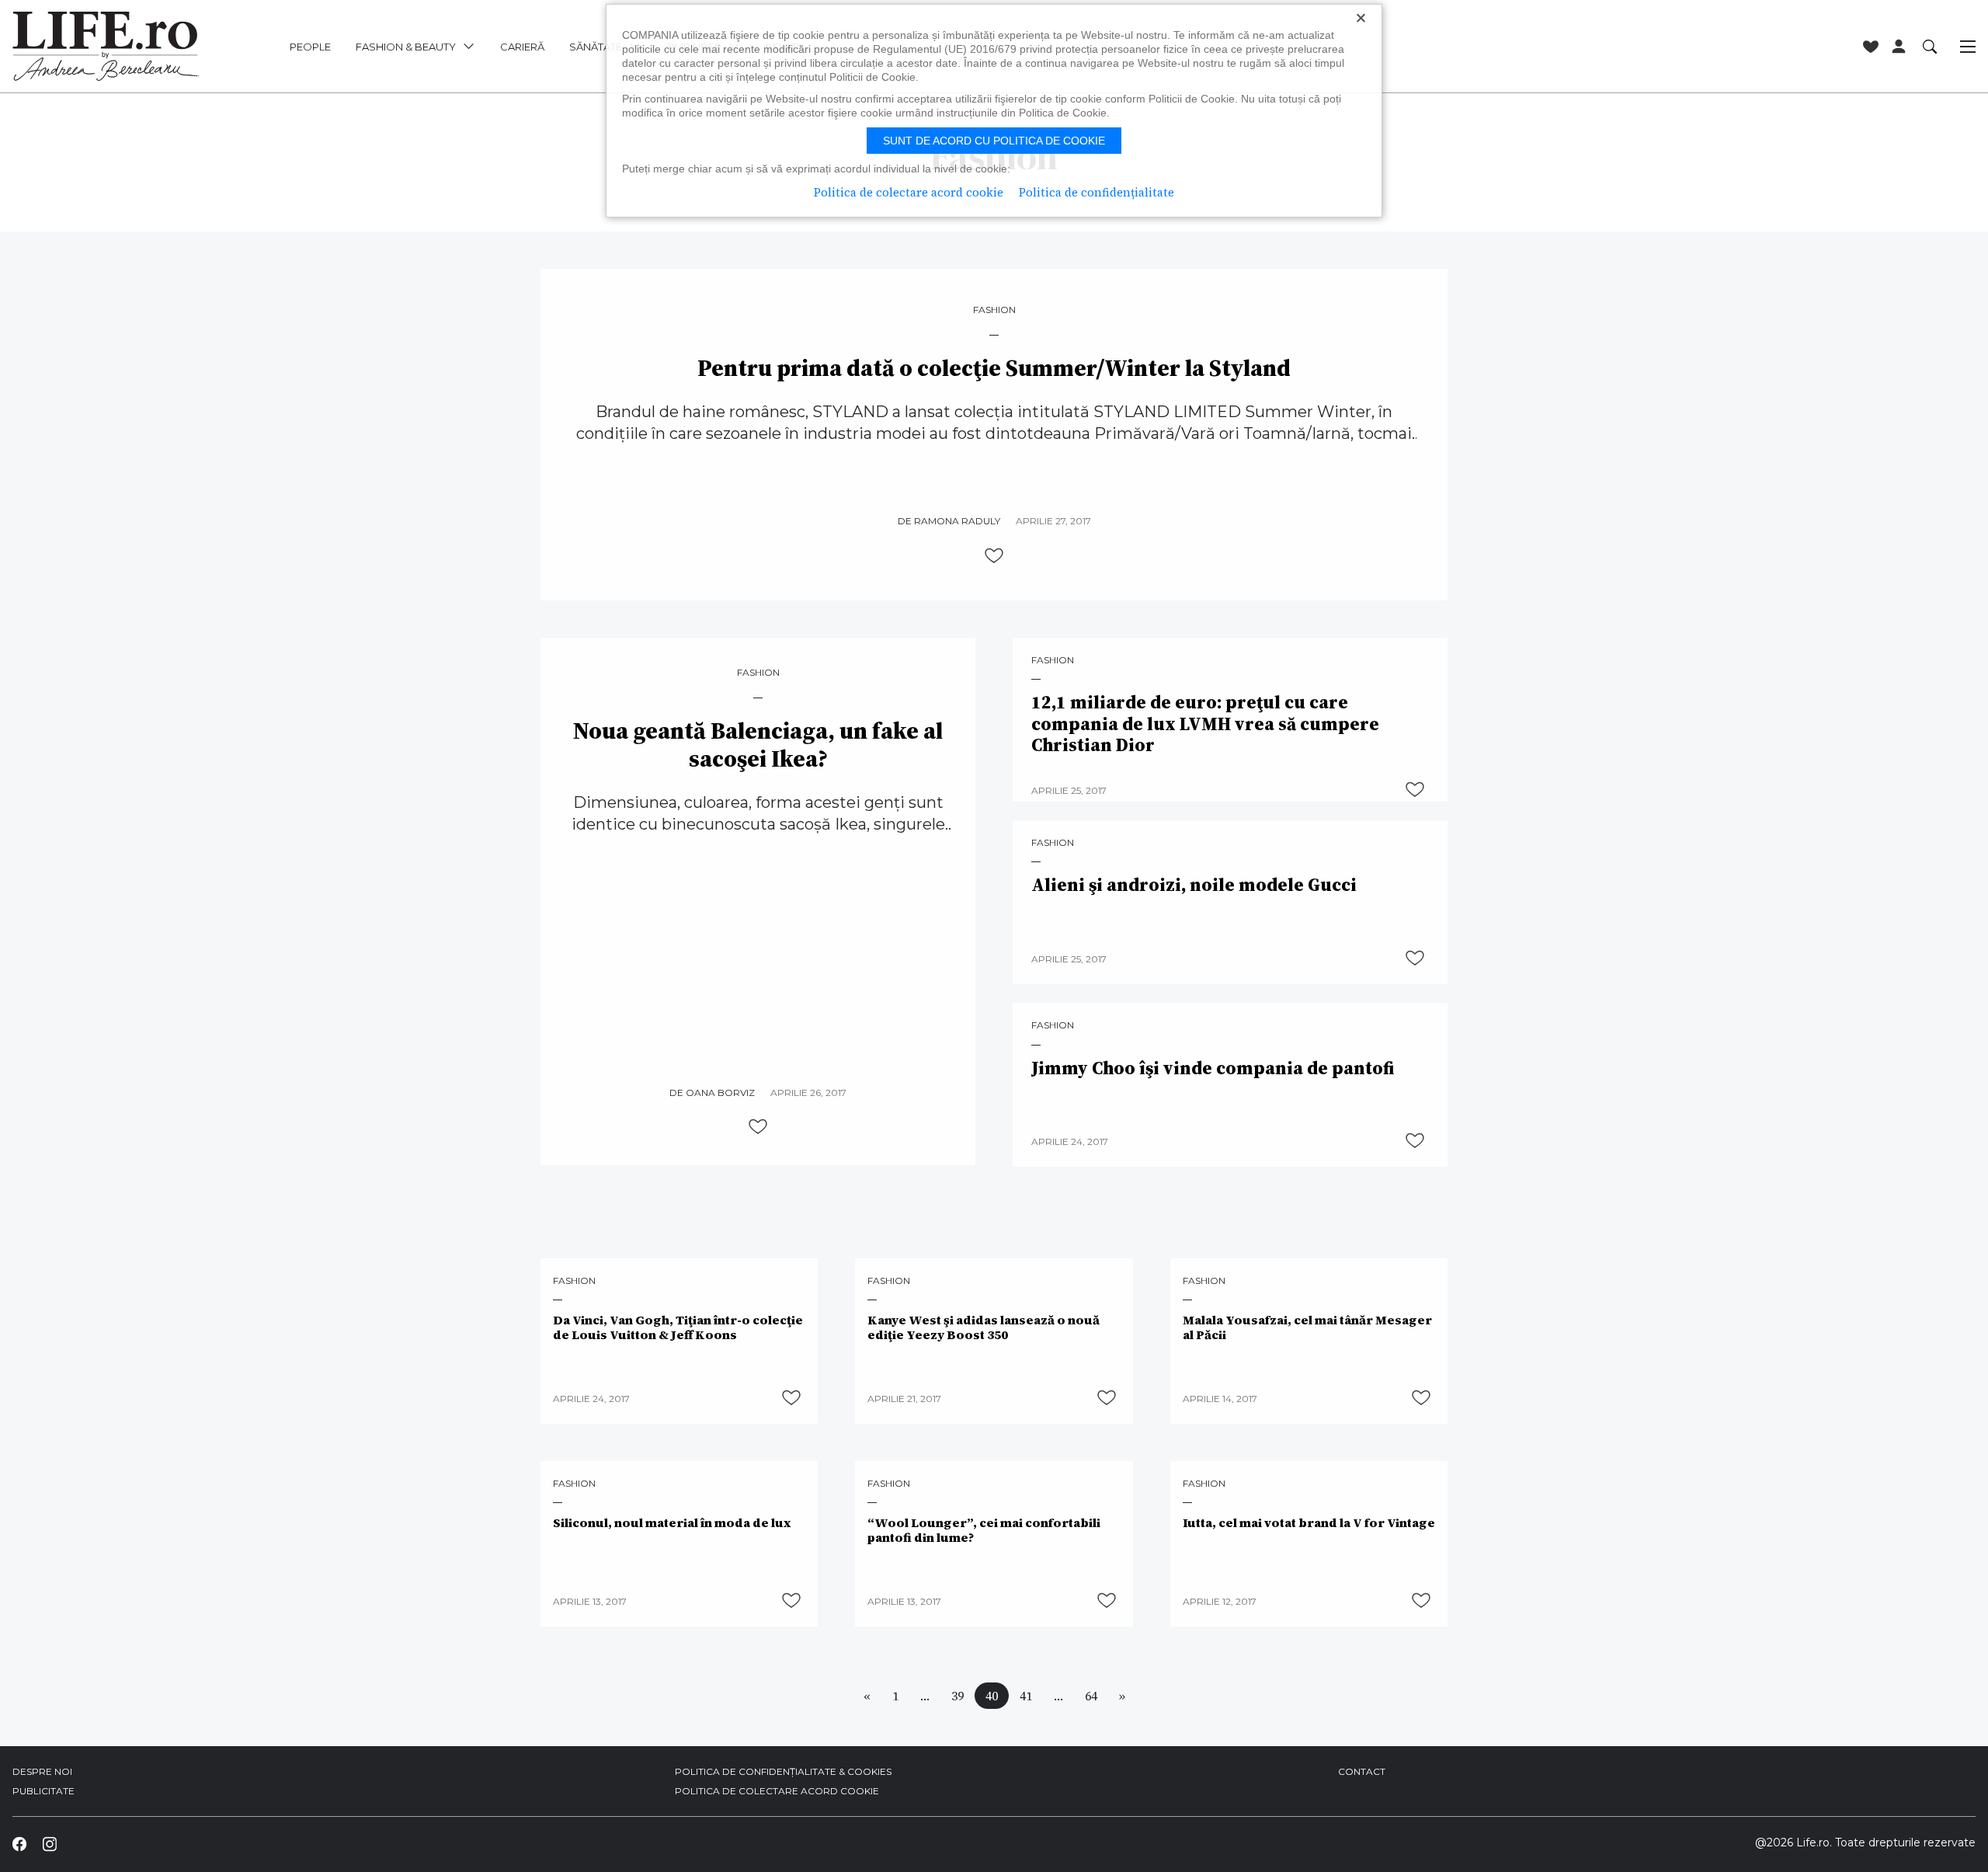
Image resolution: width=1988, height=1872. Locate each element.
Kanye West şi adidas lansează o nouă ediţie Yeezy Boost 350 (984, 1327)
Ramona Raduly (957, 521)
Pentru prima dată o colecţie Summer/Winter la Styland (994, 368)
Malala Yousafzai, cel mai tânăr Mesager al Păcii (1307, 1327)
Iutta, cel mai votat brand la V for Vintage (1309, 1523)
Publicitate (43, 1791)
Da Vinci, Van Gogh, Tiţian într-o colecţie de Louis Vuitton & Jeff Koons (678, 1327)
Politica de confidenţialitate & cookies (783, 1771)
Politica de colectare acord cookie (777, 1791)
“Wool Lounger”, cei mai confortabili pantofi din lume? (984, 1530)
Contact (1362, 1771)
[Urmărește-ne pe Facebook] (19, 1844)
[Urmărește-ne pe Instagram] (49, 1844)
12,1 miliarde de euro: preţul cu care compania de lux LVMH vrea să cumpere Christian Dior (1205, 724)
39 (958, 1696)
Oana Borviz (720, 1093)
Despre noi (42, 1771)
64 (1091, 1696)
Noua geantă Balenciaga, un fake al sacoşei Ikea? (758, 745)
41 (1026, 1696)
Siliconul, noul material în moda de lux (672, 1523)
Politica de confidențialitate (1097, 192)
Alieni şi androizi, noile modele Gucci (1194, 886)
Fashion (994, 310)
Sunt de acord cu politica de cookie (994, 141)
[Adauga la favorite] (994, 555)
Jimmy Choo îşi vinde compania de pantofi (1213, 1069)
